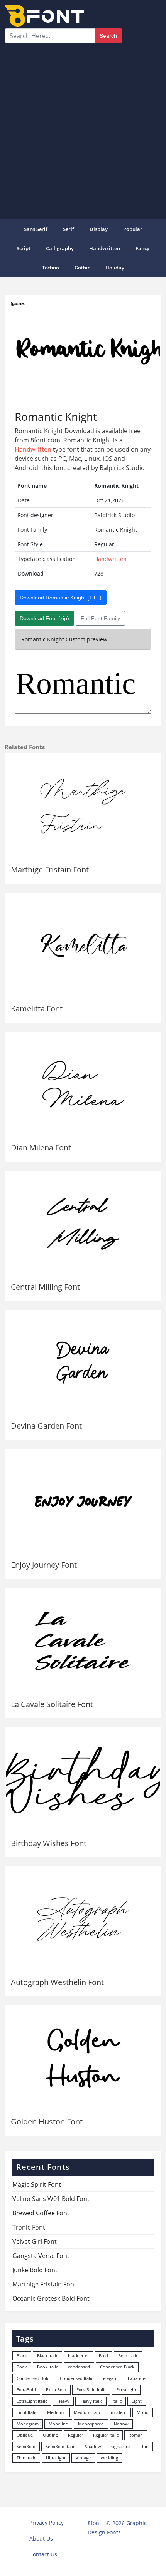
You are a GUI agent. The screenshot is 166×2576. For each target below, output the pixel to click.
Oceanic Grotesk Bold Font (51, 2298)
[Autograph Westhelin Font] (83, 1919)
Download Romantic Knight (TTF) (61, 598)
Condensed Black (117, 2367)
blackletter (78, 2356)
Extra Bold (56, 2389)
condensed (79, 2367)
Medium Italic (87, 2412)
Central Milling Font (45, 1287)
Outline (50, 2435)
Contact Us (43, 2554)
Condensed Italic (76, 2378)
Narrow (121, 2424)
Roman (136, 2435)
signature (120, 2446)
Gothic (82, 268)
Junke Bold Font (35, 2270)
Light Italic (27, 2412)
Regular (75, 2435)
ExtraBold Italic (91, 2389)
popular (133, 229)
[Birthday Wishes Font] (83, 1780)
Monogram (28, 2424)
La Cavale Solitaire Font (52, 1704)
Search (108, 36)
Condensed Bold (33, 2378)
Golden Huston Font (47, 2122)
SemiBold (26, 2446)
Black (22, 2356)
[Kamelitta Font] (83, 945)
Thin (144, 2446)
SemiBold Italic (60, 2446)
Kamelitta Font (37, 1008)
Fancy (142, 248)
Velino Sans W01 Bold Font (51, 2199)
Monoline (58, 2424)
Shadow (93, 2446)
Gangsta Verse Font (41, 2256)
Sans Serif (36, 229)
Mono (143, 2412)
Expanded (138, 2378)
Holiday (115, 268)
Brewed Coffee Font (41, 2213)
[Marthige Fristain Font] (83, 806)
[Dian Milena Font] (83, 1084)
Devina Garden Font (46, 1426)
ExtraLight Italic (32, 2401)
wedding (109, 2458)
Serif (69, 229)
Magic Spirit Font (37, 2184)
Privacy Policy (47, 2523)
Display (99, 229)
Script (24, 248)
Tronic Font (29, 2227)
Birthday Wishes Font (49, 1843)
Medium (55, 2412)
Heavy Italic (91, 2401)
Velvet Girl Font (35, 2241)
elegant (110, 2378)
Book (22, 2367)
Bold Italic (128, 2356)
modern (119, 2412)
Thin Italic (26, 2458)
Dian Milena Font (41, 1147)
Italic (117, 2401)
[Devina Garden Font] (83, 1363)
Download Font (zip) (44, 618)
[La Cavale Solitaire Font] (83, 1641)
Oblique (25, 2435)
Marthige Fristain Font (50, 870)
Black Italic (47, 2356)
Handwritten (105, 248)
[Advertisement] (83, 130)
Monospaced (91, 2424)
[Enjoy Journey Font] (83, 1502)
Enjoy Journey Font (44, 1565)
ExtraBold (26, 2389)
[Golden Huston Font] (83, 2058)
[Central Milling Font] (83, 1223)
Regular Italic (106, 2435)
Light (137, 2401)
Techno (51, 268)
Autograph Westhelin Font (57, 1982)
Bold (103, 2356)
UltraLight (56, 2458)
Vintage (83, 2458)
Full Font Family (100, 618)
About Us (41, 2538)
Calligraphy (60, 248)
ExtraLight (126, 2389)
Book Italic (47, 2367)
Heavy (63, 2401)
